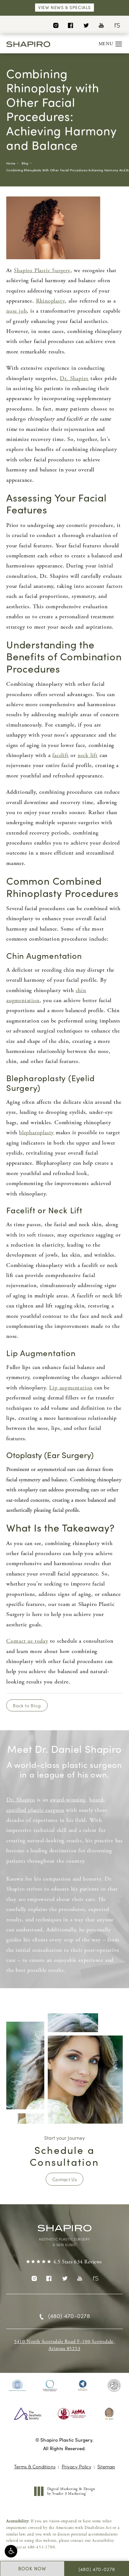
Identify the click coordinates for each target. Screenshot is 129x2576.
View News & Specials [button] (64, 7)
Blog (25, 163)
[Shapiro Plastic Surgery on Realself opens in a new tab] (117, 25)
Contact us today (27, 1641)
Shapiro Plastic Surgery (42, 270)
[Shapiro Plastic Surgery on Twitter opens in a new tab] (86, 25)
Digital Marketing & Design (71, 2491)
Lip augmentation (71, 1388)
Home (11, 163)
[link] (64, 2262)
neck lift (88, 755)
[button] (11, 2551)
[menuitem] (56, 25)
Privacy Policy (76, 2466)
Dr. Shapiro (74, 378)
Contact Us (64, 2179)
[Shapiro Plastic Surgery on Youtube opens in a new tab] (101, 25)
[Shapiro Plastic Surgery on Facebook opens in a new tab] (71, 25)
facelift (60, 755)
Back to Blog (27, 1705)
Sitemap (106, 2466)
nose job (16, 311)
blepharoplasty (36, 1132)
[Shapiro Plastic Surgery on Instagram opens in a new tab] (56, 25)
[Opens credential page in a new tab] (18, 2385)
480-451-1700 (41, 2547)
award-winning (68, 1800)
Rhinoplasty (51, 301)
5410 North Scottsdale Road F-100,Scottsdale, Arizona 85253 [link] (64, 2345)
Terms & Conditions (35, 2466)
